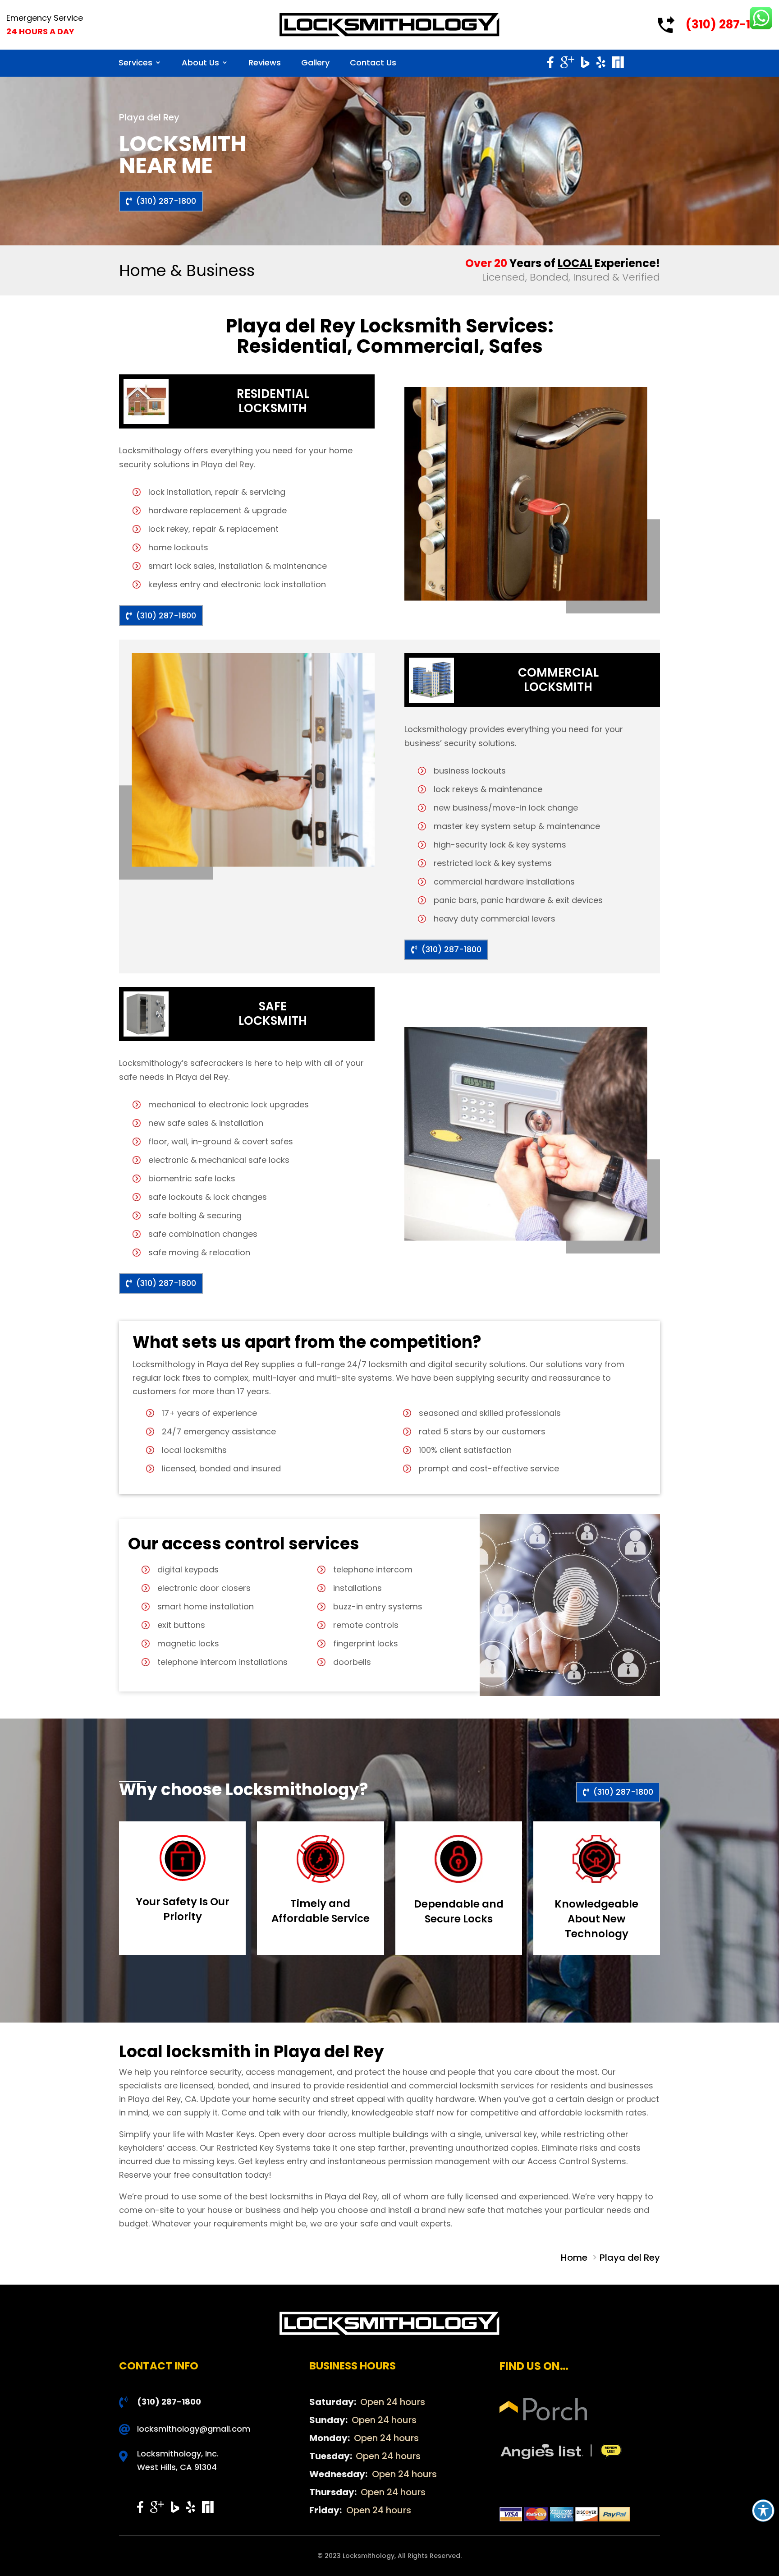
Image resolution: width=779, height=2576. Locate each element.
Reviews (265, 62)
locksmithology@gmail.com (194, 2429)
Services (135, 62)
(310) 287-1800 (729, 24)
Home (575, 2258)
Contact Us (373, 62)
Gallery (315, 62)
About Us (200, 62)
